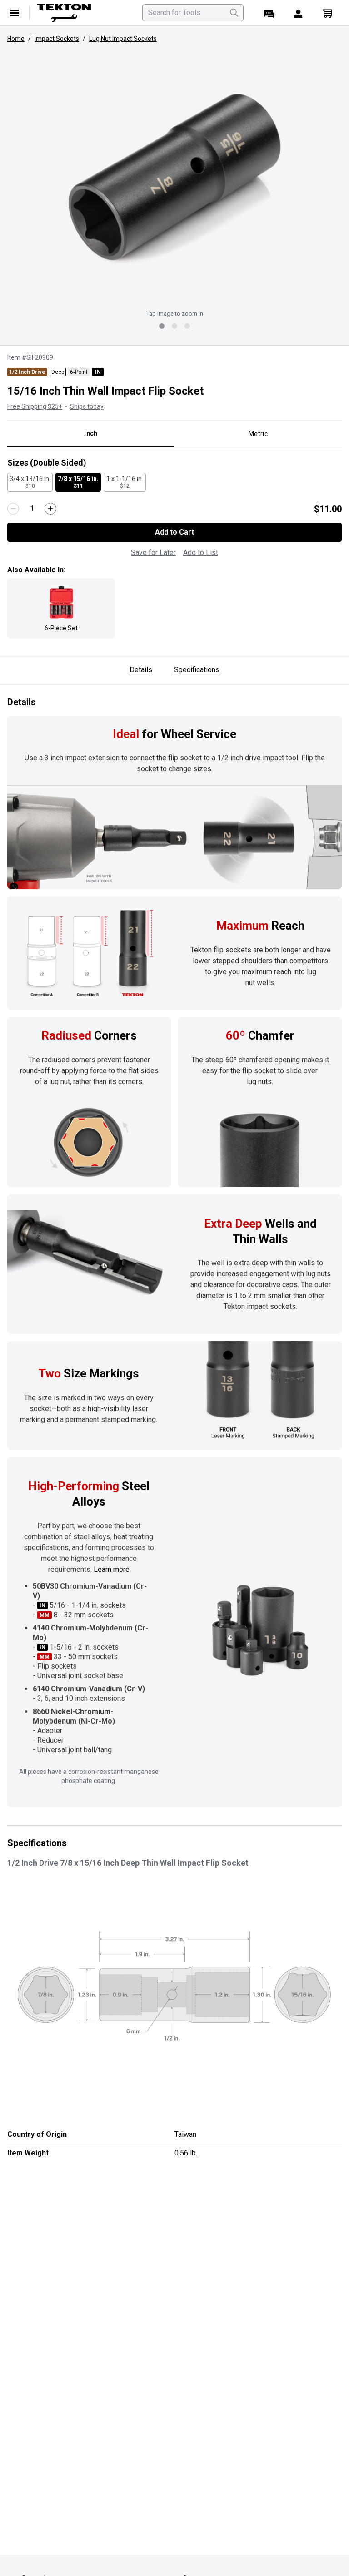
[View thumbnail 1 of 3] (162, 326)
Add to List (201, 552)
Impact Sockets (57, 39)
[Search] (234, 13)
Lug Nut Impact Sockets (123, 39)
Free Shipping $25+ (35, 406)
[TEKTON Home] (84, 13)
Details (141, 670)
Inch (91, 433)
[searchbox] (193, 13)
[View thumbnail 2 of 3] (174, 326)
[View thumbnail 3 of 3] (187, 326)
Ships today (87, 406)
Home (16, 39)
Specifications (197, 670)
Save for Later (153, 552)
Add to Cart (174, 532)
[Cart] (327, 13)
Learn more (112, 1569)
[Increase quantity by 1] (50, 509)
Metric (258, 434)
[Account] (298, 13)
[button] (174, 177)
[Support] (269, 13)
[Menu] (15, 13)
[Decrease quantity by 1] (13, 509)
